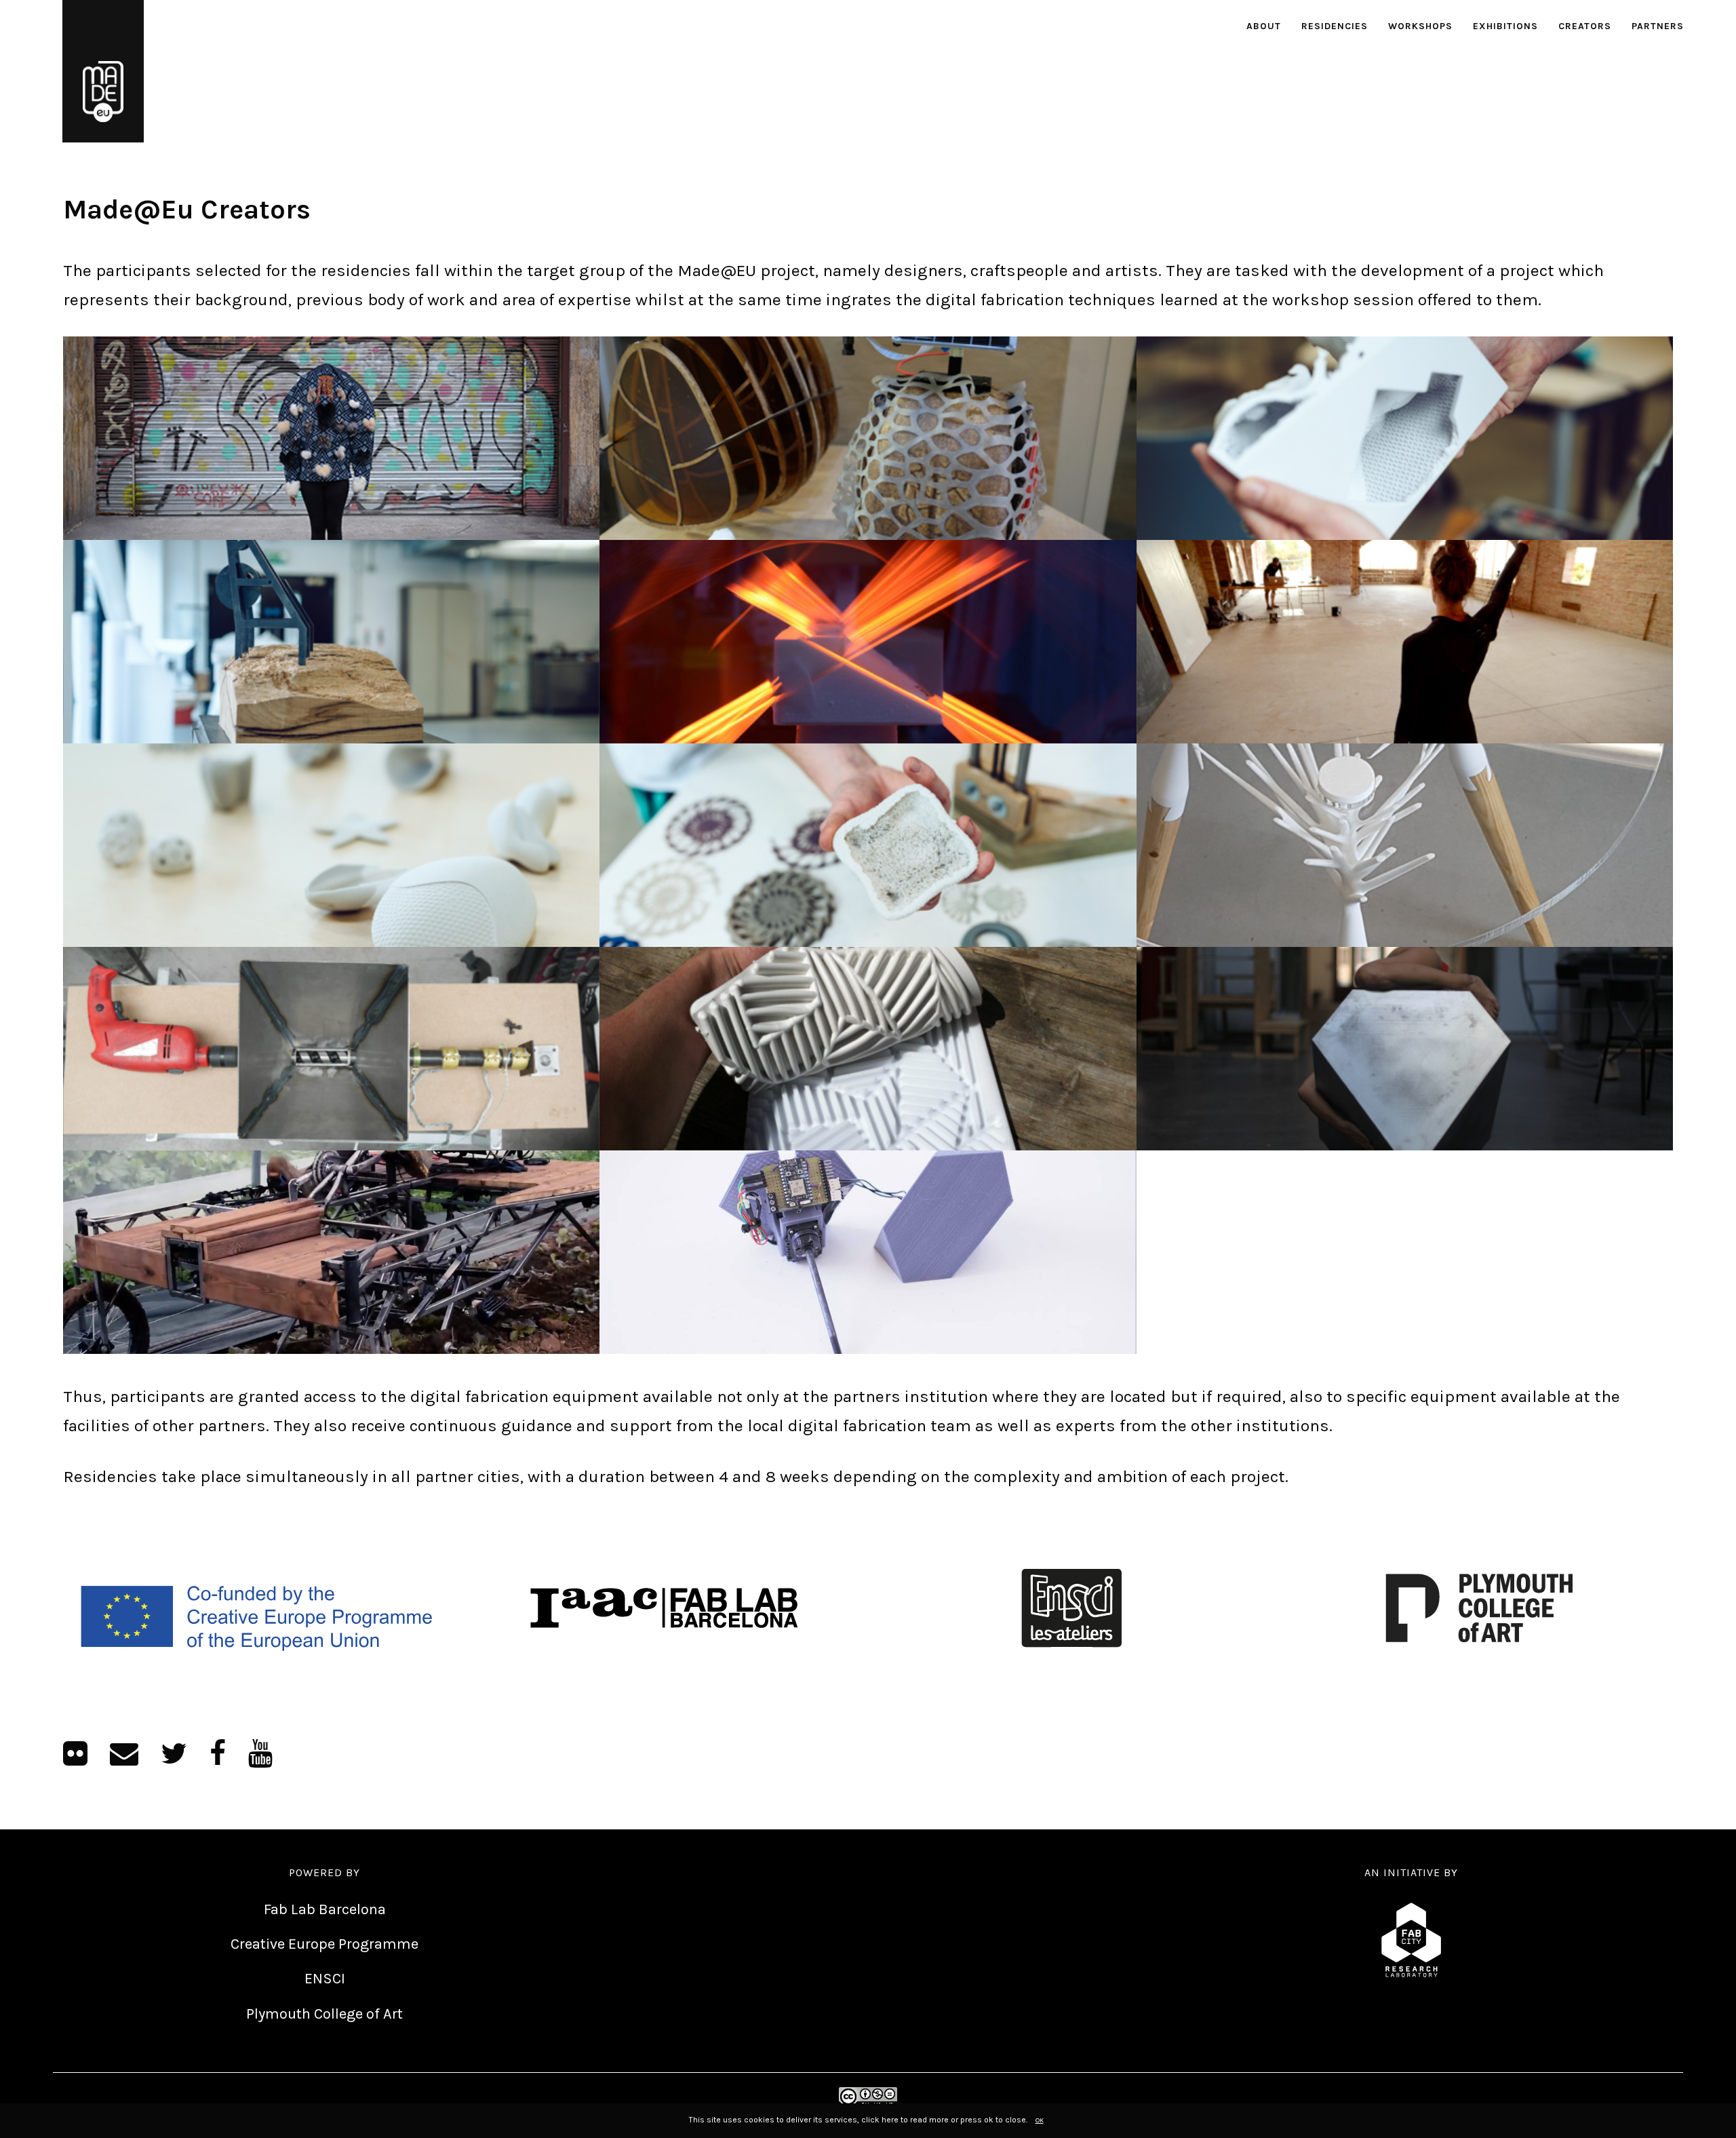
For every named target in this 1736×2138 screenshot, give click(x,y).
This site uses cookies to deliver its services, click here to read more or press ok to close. (858, 2120)
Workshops (1420, 26)
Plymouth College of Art (324, 2014)
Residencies (1335, 26)
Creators (1585, 26)
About (1264, 26)
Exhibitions (1505, 26)
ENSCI (325, 1979)
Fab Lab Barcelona (325, 1909)
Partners (1658, 26)
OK (1040, 2120)
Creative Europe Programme (324, 1944)
